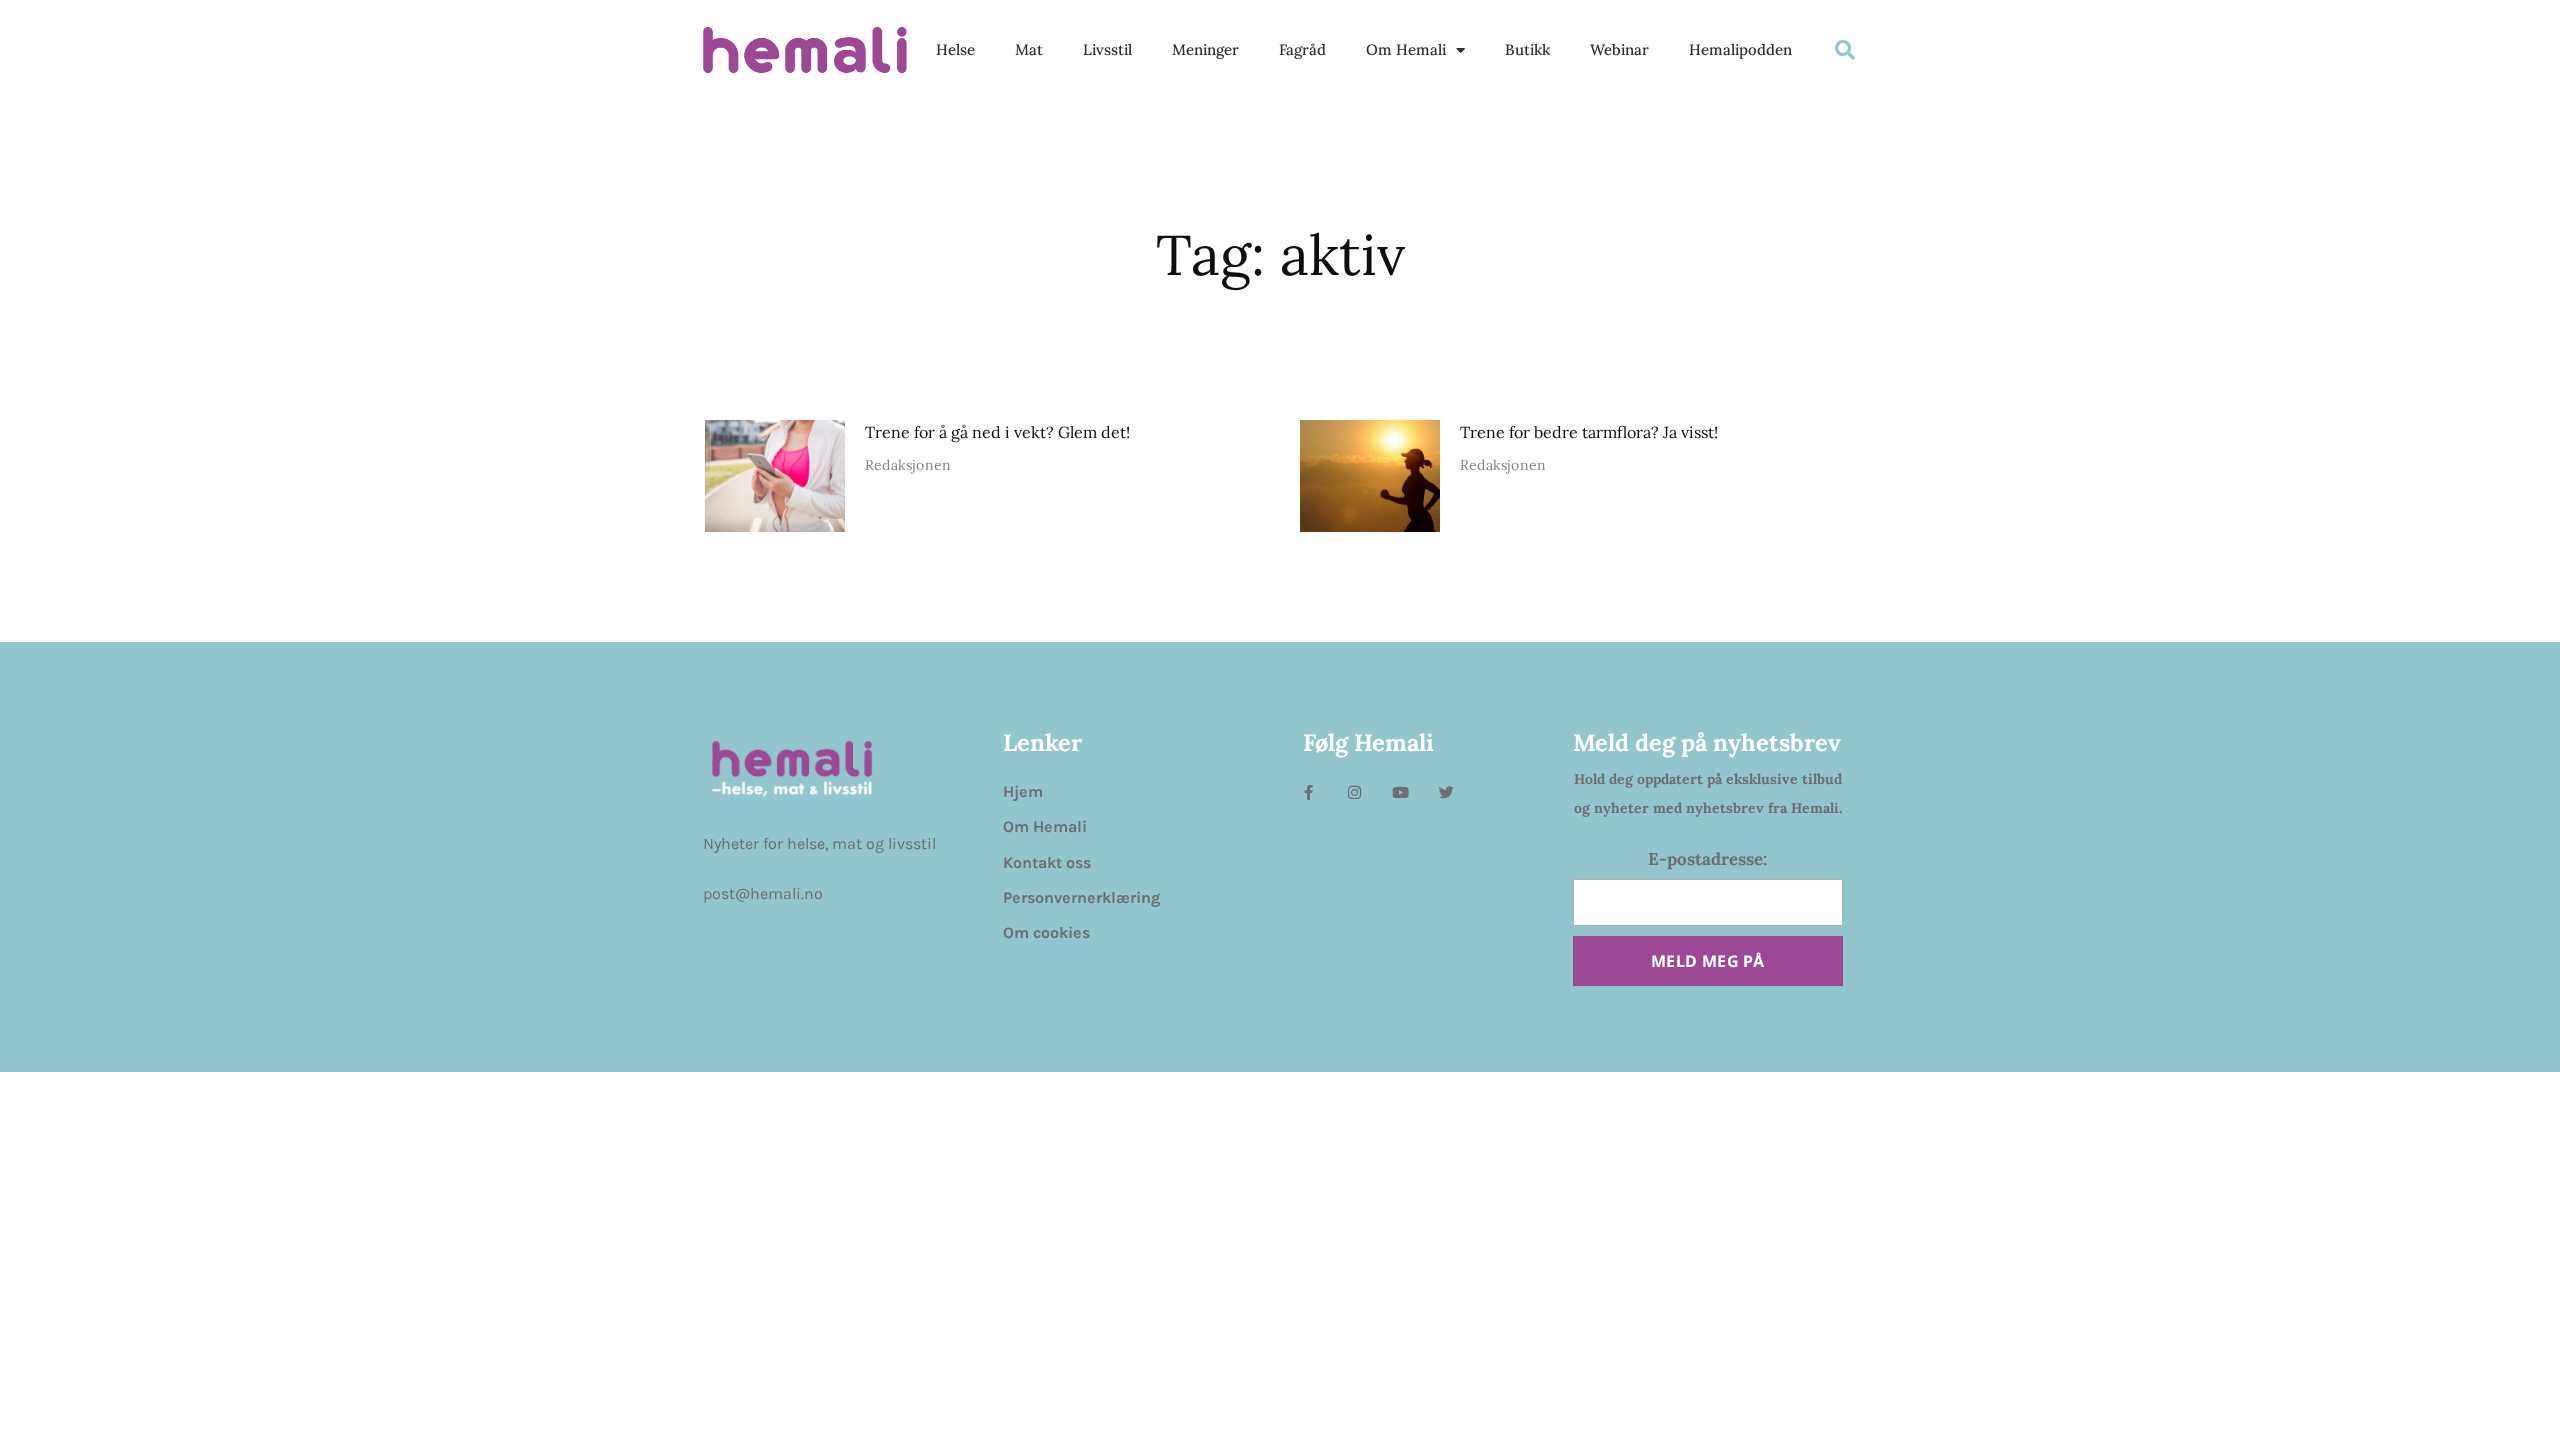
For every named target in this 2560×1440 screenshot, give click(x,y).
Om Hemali (1406, 49)
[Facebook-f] (1308, 792)
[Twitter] (1446, 792)
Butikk (1527, 49)
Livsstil (1107, 49)
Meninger (1205, 49)
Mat (1029, 49)
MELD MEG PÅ (1707, 961)
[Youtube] (1400, 792)
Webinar (1619, 49)
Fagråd (1302, 49)
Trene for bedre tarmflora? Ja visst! (1589, 432)
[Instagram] (1354, 792)
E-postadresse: (1707, 859)
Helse (955, 49)
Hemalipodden (1740, 49)
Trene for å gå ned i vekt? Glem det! (997, 432)
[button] (1845, 50)
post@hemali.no (763, 893)
